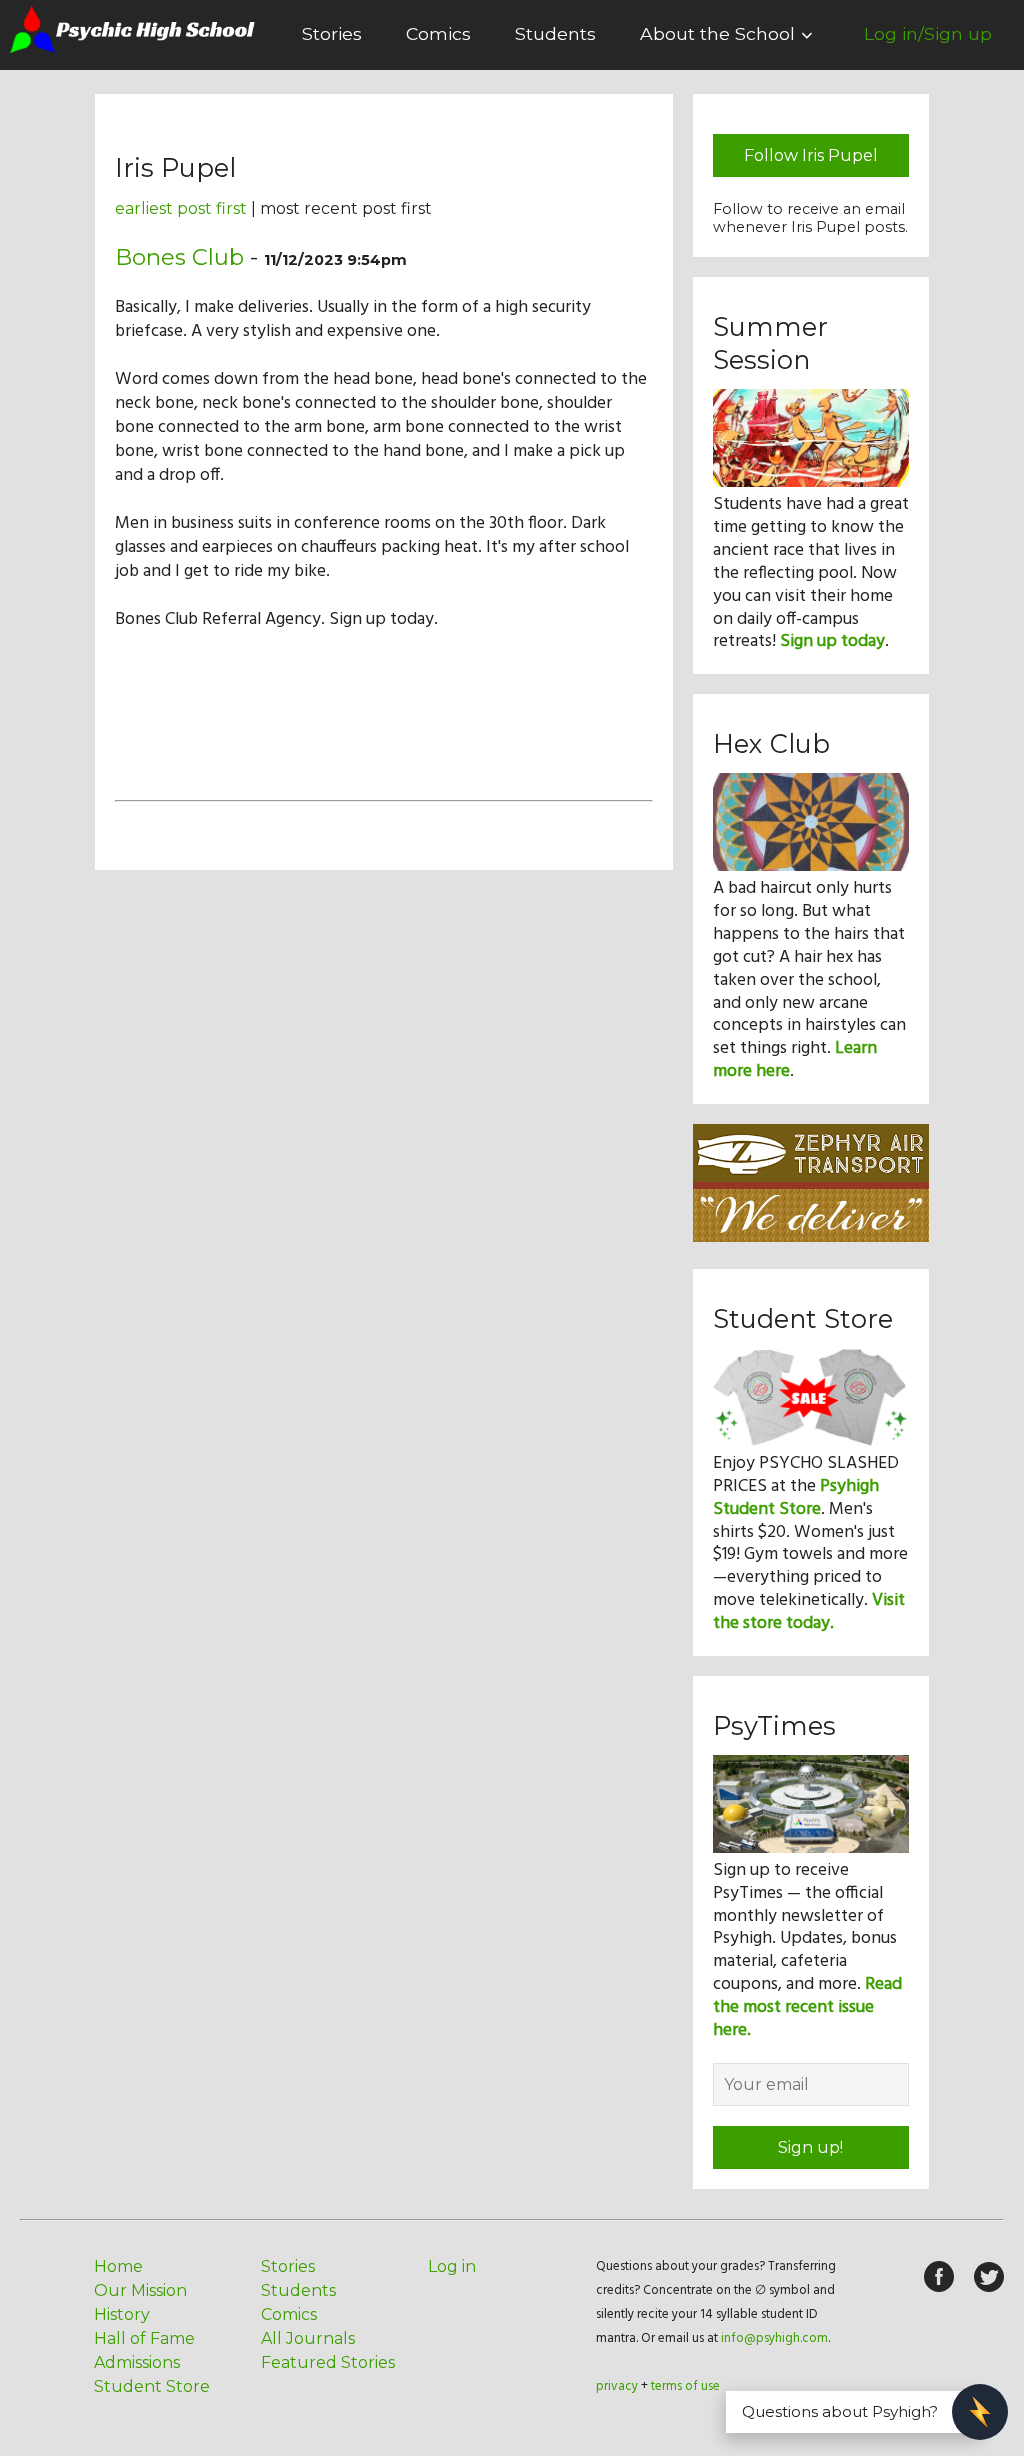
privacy (617, 2386)
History (122, 2314)
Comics (438, 33)
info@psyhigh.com (774, 2338)
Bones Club (179, 257)
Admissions (137, 2362)
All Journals (308, 2338)
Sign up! (810, 2147)
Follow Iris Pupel (811, 155)
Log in (452, 2266)
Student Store (152, 2386)
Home (118, 2266)
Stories (332, 33)
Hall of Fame (144, 2338)
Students (555, 33)
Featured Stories (328, 2362)
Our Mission (140, 2290)
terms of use (685, 2386)
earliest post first (181, 208)
